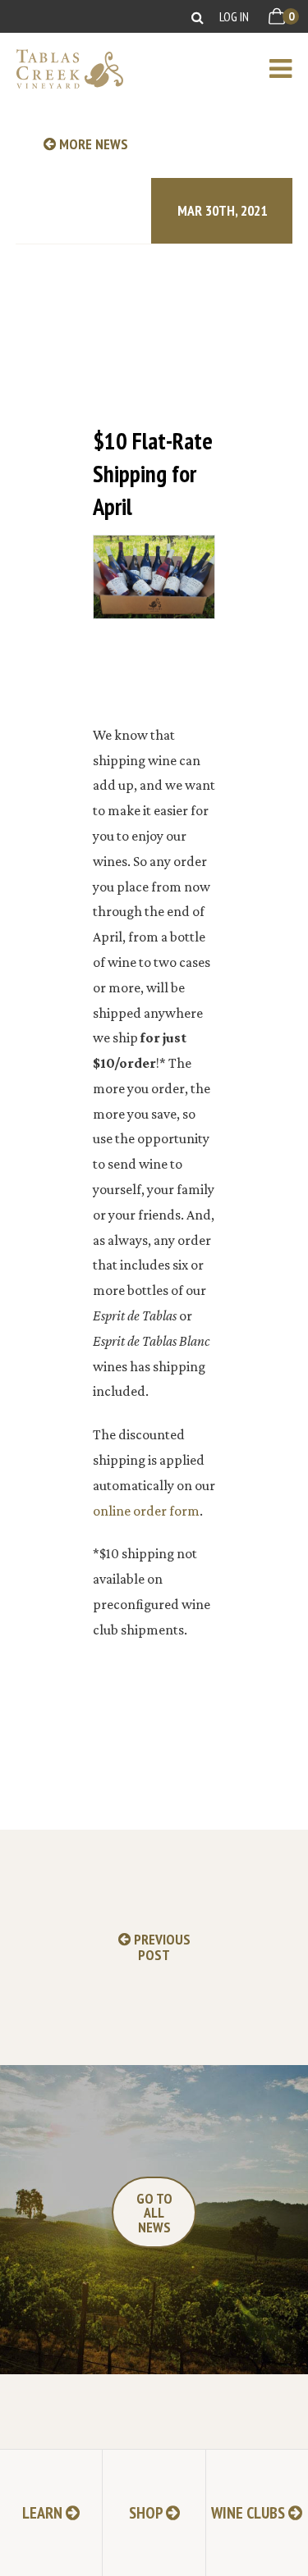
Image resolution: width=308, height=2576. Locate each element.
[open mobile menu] (289, 69)
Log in (234, 16)
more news (92, 144)
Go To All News (154, 2213)
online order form (146, 1511)
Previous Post (161, 1947)
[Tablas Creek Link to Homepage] (62, 69)
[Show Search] (198, 17)
